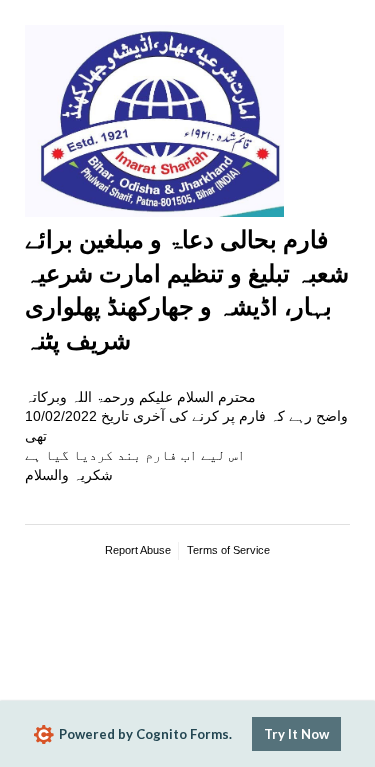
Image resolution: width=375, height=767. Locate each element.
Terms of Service (228, 550)
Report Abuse (138, 550)
